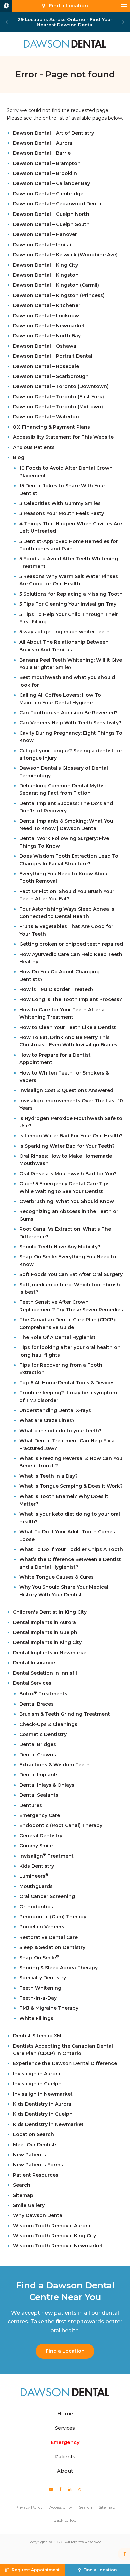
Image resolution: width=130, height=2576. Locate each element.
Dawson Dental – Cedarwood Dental (58, 204)
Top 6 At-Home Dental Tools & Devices (67, 1383)
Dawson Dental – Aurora (43, 143)
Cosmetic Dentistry (43, 1734)
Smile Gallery (29, 2205)
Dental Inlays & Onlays (47, 1785)
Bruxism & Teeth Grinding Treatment (65, 1714)
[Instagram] (79, 2489)
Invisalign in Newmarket (43, 2094)
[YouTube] (51, 2489)
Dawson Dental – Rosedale (46, 366)
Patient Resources (36, 2175)
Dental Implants (39, 1775)
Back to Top (65, 2520)
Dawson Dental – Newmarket (49, 326)
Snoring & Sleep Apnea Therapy (58, 1968)
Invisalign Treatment (46, 1856)
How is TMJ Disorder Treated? (56, 989)
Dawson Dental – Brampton (47, 163)
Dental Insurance (34, 1663)
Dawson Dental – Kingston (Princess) (59, 295)
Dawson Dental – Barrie (42, 153)
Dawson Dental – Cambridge (48, 194)
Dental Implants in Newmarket (51, 1653)
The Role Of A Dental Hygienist (57, 1337)
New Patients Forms (38, 2165)
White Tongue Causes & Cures (56, 1577)
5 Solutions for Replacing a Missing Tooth (71, 594)
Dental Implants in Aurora (44, 1622)
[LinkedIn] (70, 2489)
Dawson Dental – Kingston (46, 275)
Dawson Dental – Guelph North (51, 214)
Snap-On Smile (39, 1958)
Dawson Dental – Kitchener (47, 305)
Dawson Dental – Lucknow (46, 316)
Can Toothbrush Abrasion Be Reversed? (68, 713)
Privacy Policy (29, 2507)
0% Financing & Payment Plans (51, 427)
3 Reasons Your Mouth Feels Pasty (62, 513)
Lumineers (34, 1876)
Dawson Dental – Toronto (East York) (58, 397)
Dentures (31, 1805)
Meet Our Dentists (35, 2145)
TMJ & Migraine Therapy (49, 2008)
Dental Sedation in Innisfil (45, 1673)
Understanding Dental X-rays (55, 1410)
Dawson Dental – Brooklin (45, 173)
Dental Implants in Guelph (45, 1632)
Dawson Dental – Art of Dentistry (53, 133)
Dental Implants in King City (47, 1642)
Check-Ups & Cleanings (48, 1724)
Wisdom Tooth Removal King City (54, 2236)
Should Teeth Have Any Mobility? (60, 1247)
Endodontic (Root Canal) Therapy (61, 1825)
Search (22, 2185)
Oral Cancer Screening (47, 1896)
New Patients (29, 2155)
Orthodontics (36, 1907)
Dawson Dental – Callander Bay (51, 183)
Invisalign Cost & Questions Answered (66, 1090)
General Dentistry (41, 1836)
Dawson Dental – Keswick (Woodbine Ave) (65, 255)
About (65, 2471)
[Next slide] (122, 22)
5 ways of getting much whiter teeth (64, 632)
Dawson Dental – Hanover (45, 234)
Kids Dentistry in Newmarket (48, 2124)
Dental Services (32, 1683)
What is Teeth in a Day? (48, 1476)
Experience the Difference (65, 2063)
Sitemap (23, 2195)
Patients (65, 2457)
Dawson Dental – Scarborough (51, 376)
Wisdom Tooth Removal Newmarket (58, 2246)
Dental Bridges (38, 1744)
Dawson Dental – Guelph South (51, 224)
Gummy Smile (36, 1846)
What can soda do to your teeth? (60, 1431)
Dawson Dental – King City (45, 265)
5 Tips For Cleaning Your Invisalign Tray (68, 604)
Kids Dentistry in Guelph (43, 2114)
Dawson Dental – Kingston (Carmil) (56, 285)
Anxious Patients (34, 447)
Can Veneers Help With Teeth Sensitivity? (70, 723)
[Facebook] (61, 2489)
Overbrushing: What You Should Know (67, 1201)
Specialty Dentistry (43, 1978)
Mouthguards (36, 1886)
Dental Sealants (39, 1795)
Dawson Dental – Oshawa (45, 346)
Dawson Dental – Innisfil (43, 245)
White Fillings (36, 2018)
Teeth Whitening (40, 1988)
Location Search (33, 2134)
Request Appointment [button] (36, 2570)
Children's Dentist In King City (50, 1612)
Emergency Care (40, 1815)
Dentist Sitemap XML (39, 2036)
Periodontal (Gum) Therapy (53, 1917)
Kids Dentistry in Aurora (42, 2104)
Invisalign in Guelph (37, 2084)
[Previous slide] (8, 22)
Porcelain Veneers (42, 1927)
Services (65, 2428)
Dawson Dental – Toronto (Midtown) (58, 407)
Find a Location (65, 2351)
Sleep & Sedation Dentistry (52, 1947)
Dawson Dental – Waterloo (46, 417)
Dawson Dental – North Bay (47, 336)
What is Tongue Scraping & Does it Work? (71, 1486)
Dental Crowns (38, 1755)
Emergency (65, 2442)
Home (65, 2414)
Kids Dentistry (37, 1866)
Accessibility (61, 2507)
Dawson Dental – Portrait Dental (53, 356)
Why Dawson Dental (38, 2215)
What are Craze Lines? (47, 1420)
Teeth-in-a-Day (38, 1998)
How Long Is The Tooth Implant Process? (71, 999)
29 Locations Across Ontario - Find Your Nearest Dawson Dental (65, 22)
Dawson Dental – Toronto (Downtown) (61, 386)
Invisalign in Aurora (37, 2074)
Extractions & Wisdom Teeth (54, 1765)
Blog (19, 457)
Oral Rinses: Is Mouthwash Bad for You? (68, 1174)
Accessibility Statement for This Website (63, 437)
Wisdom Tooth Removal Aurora (52, 2226)
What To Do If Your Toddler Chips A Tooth (71, 1549)
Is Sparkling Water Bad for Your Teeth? (67, 1146)
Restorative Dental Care (48, 1937)
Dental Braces (36, 1704)
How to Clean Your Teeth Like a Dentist (68, 1027)
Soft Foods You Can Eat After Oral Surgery (71, 1274)
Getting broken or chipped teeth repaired (71, 944)
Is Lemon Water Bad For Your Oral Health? (71, 1136)
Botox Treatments (43, 1694)
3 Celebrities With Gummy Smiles (60, 503)
